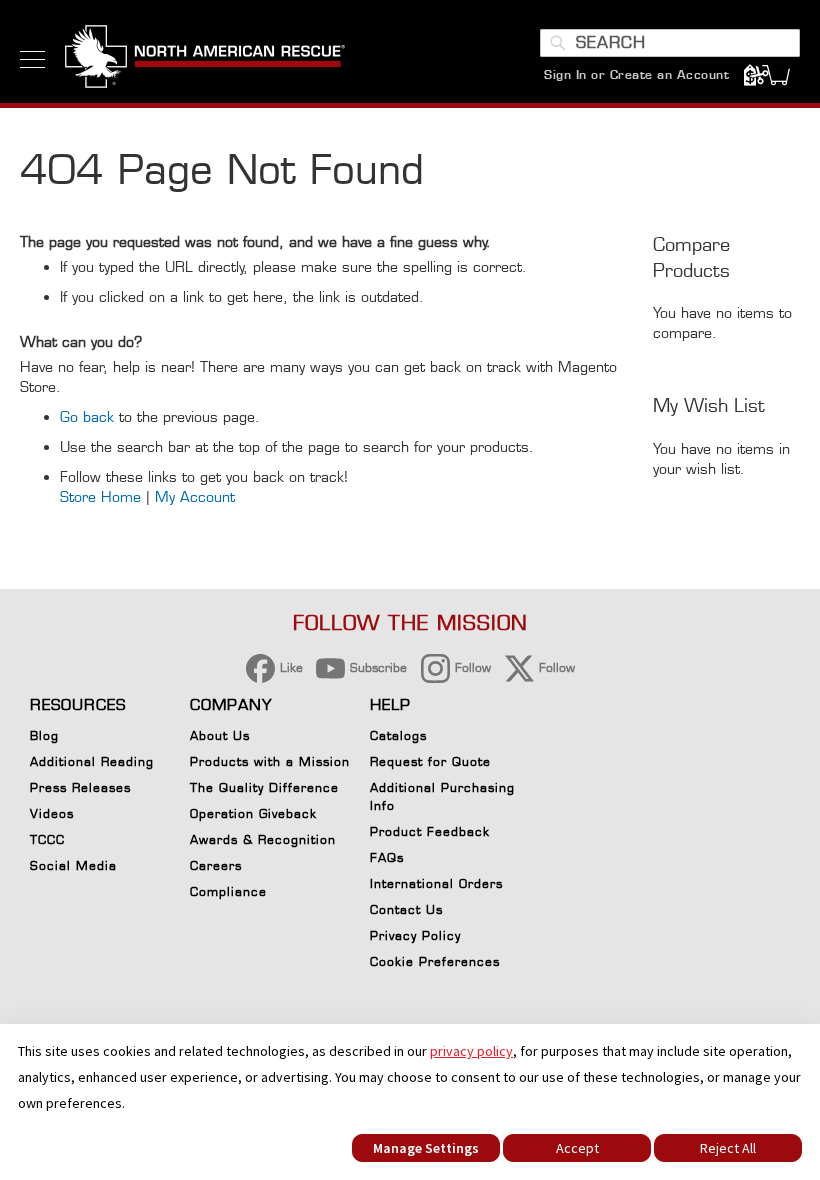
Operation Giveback (253, 813)
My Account (195, 496)
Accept (577, 1148)
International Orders (436, 883)
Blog (44, 735)
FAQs (387, 857)
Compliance (228, 891)
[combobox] (670, 43)
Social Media (73, 865)
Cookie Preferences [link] (435, 961)
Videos (52, 813)
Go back (87, 416)
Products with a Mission (270, 761)
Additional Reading (92, 761)
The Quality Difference (264, 787)
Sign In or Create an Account (636, 74)
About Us (220, 735)
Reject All (728, 1148)
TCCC (47, 839)
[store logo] (205, 59)
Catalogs (398, 735)
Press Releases (80, 787)
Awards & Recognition (263, 839)
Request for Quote (430, 761)
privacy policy (471, 1051)
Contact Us (406, 909)
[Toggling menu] (32, 59)
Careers (216, 865)
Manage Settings (426, 1148)
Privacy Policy (415, 935)
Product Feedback (430, 831)
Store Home (100, 496)
